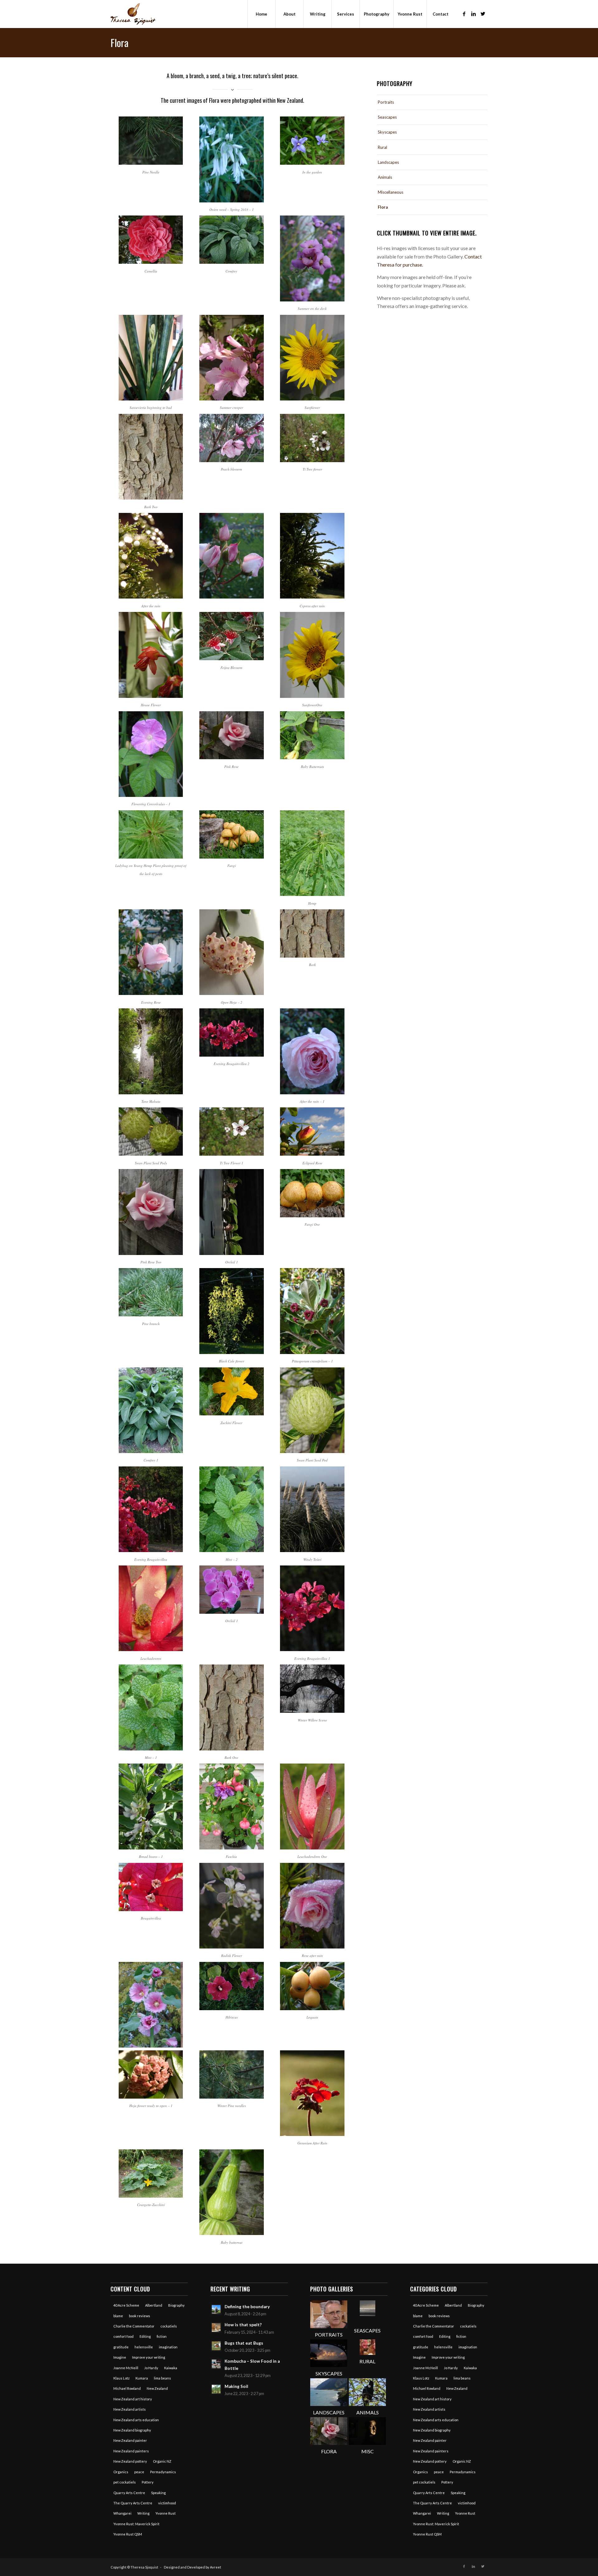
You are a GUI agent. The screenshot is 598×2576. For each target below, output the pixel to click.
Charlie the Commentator (134, 2326)
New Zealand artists (130, 2409)
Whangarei (122, 2513)
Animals (385, 177)
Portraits (386, 102)
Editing (145, 2336)
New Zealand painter (130, 2440)
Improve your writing (149, 2357)
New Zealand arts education (136, 2420)
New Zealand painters (131, 2451)
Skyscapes (387, 132)
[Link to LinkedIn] (473, 14)
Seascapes (387, 117)
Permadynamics (163, 2472)
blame (118, 2316)
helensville (144, 2347)
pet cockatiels (125, 2482)
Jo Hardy (151, 2368)
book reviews (140, 2316)
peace (139, 2472)
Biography (176, 2305)
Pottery (148, 2482)
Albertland (154, 2305)
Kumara (142, 2378)
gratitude (121, 2347)
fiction (162, 2336)
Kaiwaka (171, 2368)
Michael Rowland (127, 2388)
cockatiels (169, 2326)
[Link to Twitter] (483, 14)
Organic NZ (162, 2461)
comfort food (123, 2336)
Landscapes (388, 162)
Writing (143, 2513)
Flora (120, 43)
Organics (121, 2472)
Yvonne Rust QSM (128, 2534)
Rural (382, 147)
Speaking (158, 2493)
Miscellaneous (391, 192)
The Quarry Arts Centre (133, 2503)
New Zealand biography (132, 2430)
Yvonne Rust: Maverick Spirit (136, 2524)
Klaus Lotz (121, 2378)
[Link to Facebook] (464, 14)
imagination (168, 2347)
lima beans (162, 2378)
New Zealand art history (133, 2399)
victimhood (167, 2503)
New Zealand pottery (130, 2461)
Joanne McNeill (126, 2368)
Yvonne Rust (166, 2513)
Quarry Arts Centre (129, 2493)
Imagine (120, 2357)
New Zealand (157, 2388)
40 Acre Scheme (126, 2305)
